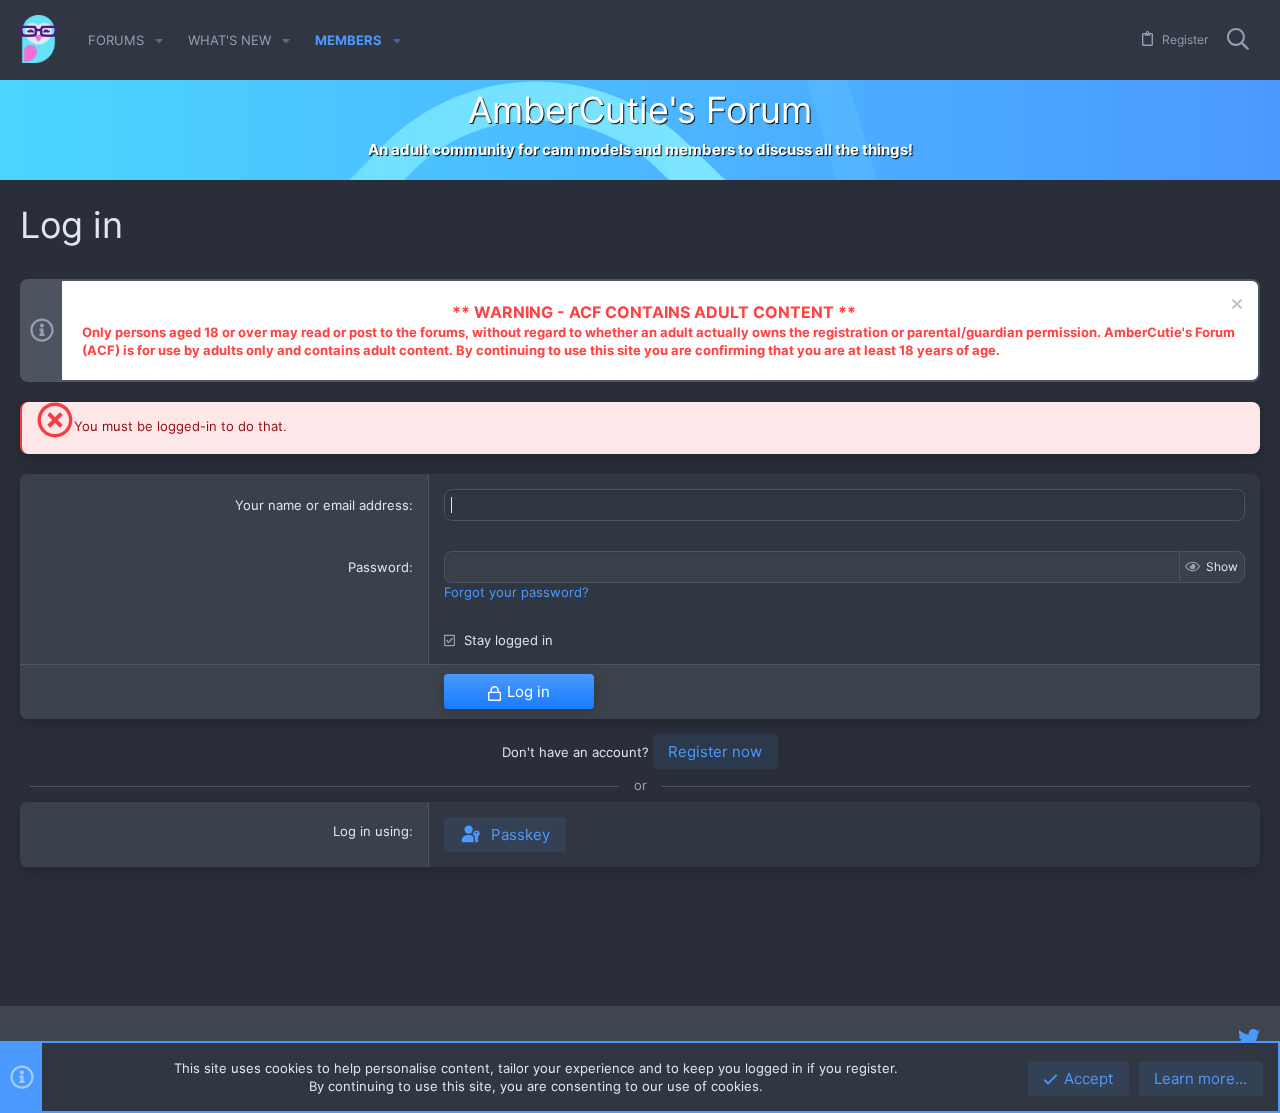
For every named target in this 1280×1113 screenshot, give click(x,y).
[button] (159, 40)
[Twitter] (1249, 1038)
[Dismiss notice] (1234, 306)
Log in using (371, 831)
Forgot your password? (516, 592)
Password (378, 567)
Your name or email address (322, 505)
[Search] (1238, 40)
